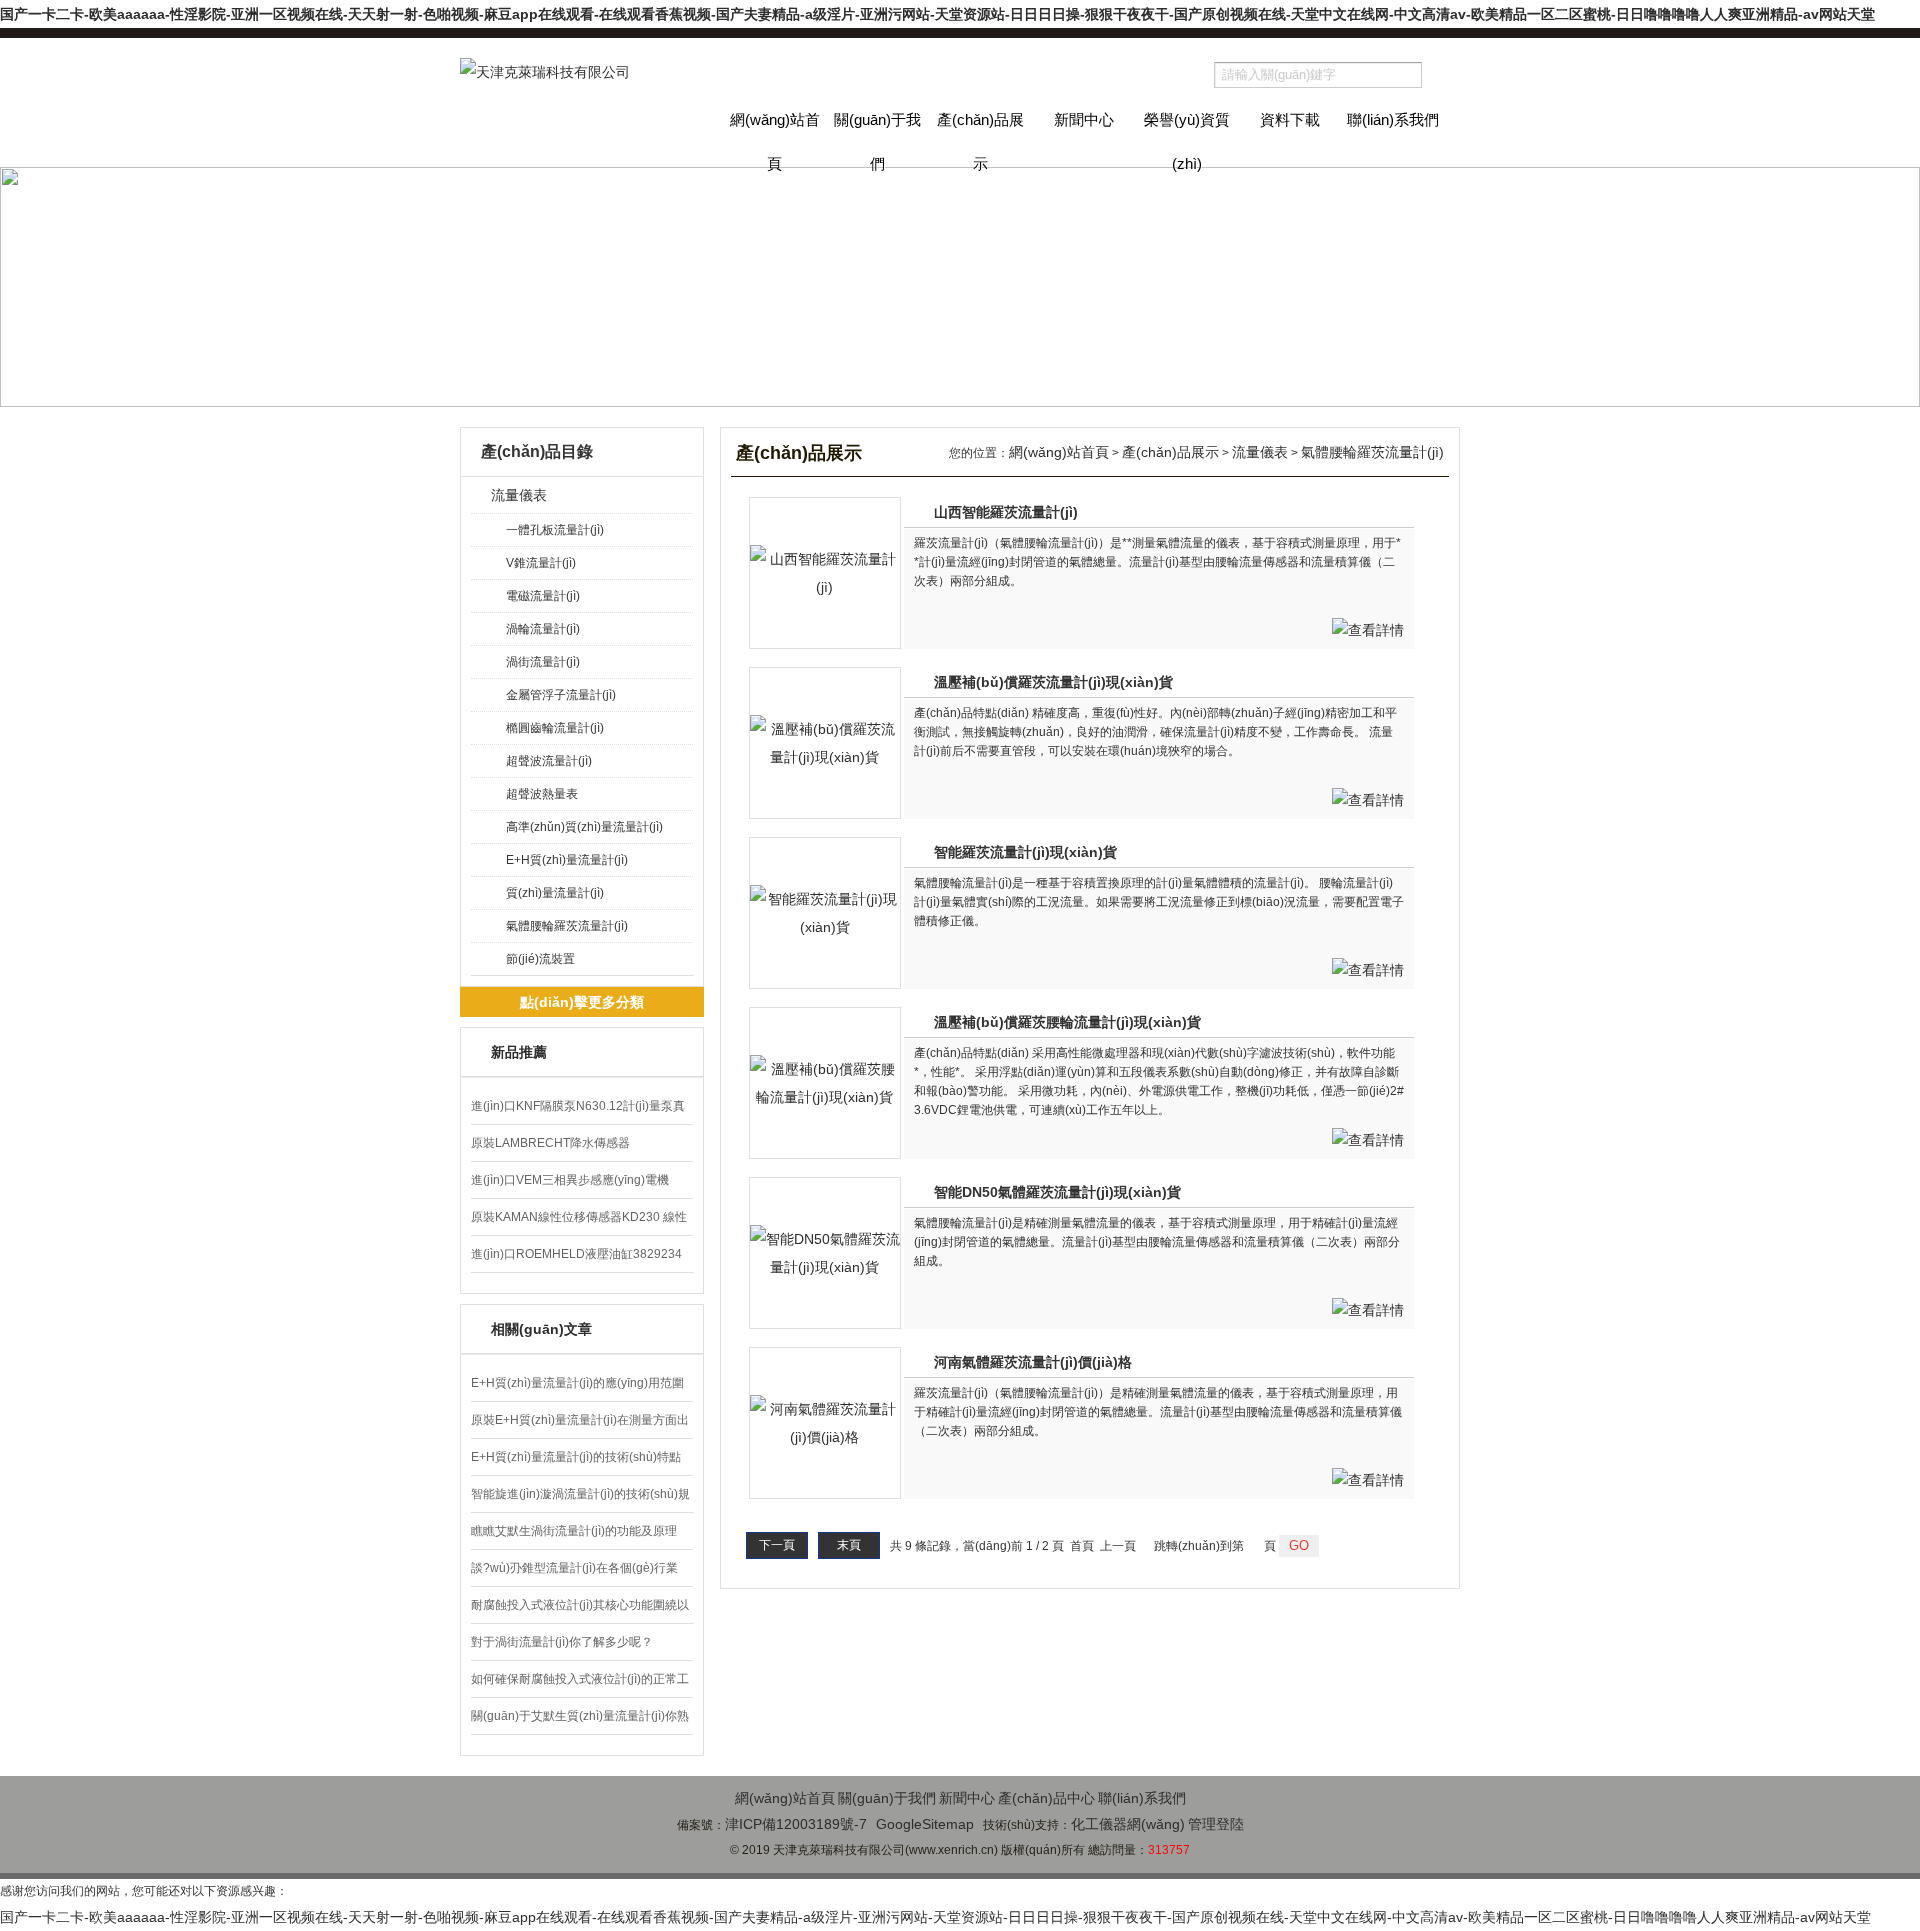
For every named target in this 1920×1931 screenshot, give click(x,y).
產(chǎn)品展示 (980, 139)
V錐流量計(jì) (541, 563)
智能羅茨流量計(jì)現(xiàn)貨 (1025, 852)
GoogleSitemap (925, 1824)
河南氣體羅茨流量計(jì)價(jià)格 (1033, 1362)
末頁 (849, 1545)
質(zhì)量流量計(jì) (555, 893)
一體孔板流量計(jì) (555, 530)
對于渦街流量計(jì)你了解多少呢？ (562, 1642)
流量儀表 (519, 495)
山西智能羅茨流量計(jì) (1006, 512)
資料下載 (1290, 119)
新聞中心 (1084, 119)
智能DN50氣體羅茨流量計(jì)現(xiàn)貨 (1057, 1192)
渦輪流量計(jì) (543, 629)
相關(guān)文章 (541, 1329)
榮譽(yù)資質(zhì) (1187, 139)
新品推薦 (519, 1052)
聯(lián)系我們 (1393, 119)
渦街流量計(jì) (543, 662)
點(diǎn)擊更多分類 (582, 1002)
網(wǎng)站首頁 (775, 139)
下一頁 (777, 1545)
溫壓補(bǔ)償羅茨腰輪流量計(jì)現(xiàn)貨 (1067, 1022)
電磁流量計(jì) (543, 596)
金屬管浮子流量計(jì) (561, 695)
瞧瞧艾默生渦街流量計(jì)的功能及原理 (574, 1531)
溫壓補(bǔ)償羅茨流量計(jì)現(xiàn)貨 (1053, 682)
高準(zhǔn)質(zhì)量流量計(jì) (584, 827)
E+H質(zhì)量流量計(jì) (567, 860)
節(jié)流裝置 (540, 959)
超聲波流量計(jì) (549, 761)
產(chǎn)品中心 (1046, 1798)
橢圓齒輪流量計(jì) (555, 728)
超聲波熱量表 (542, 794)
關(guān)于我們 (877, 139)
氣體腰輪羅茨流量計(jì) (567, 926)
